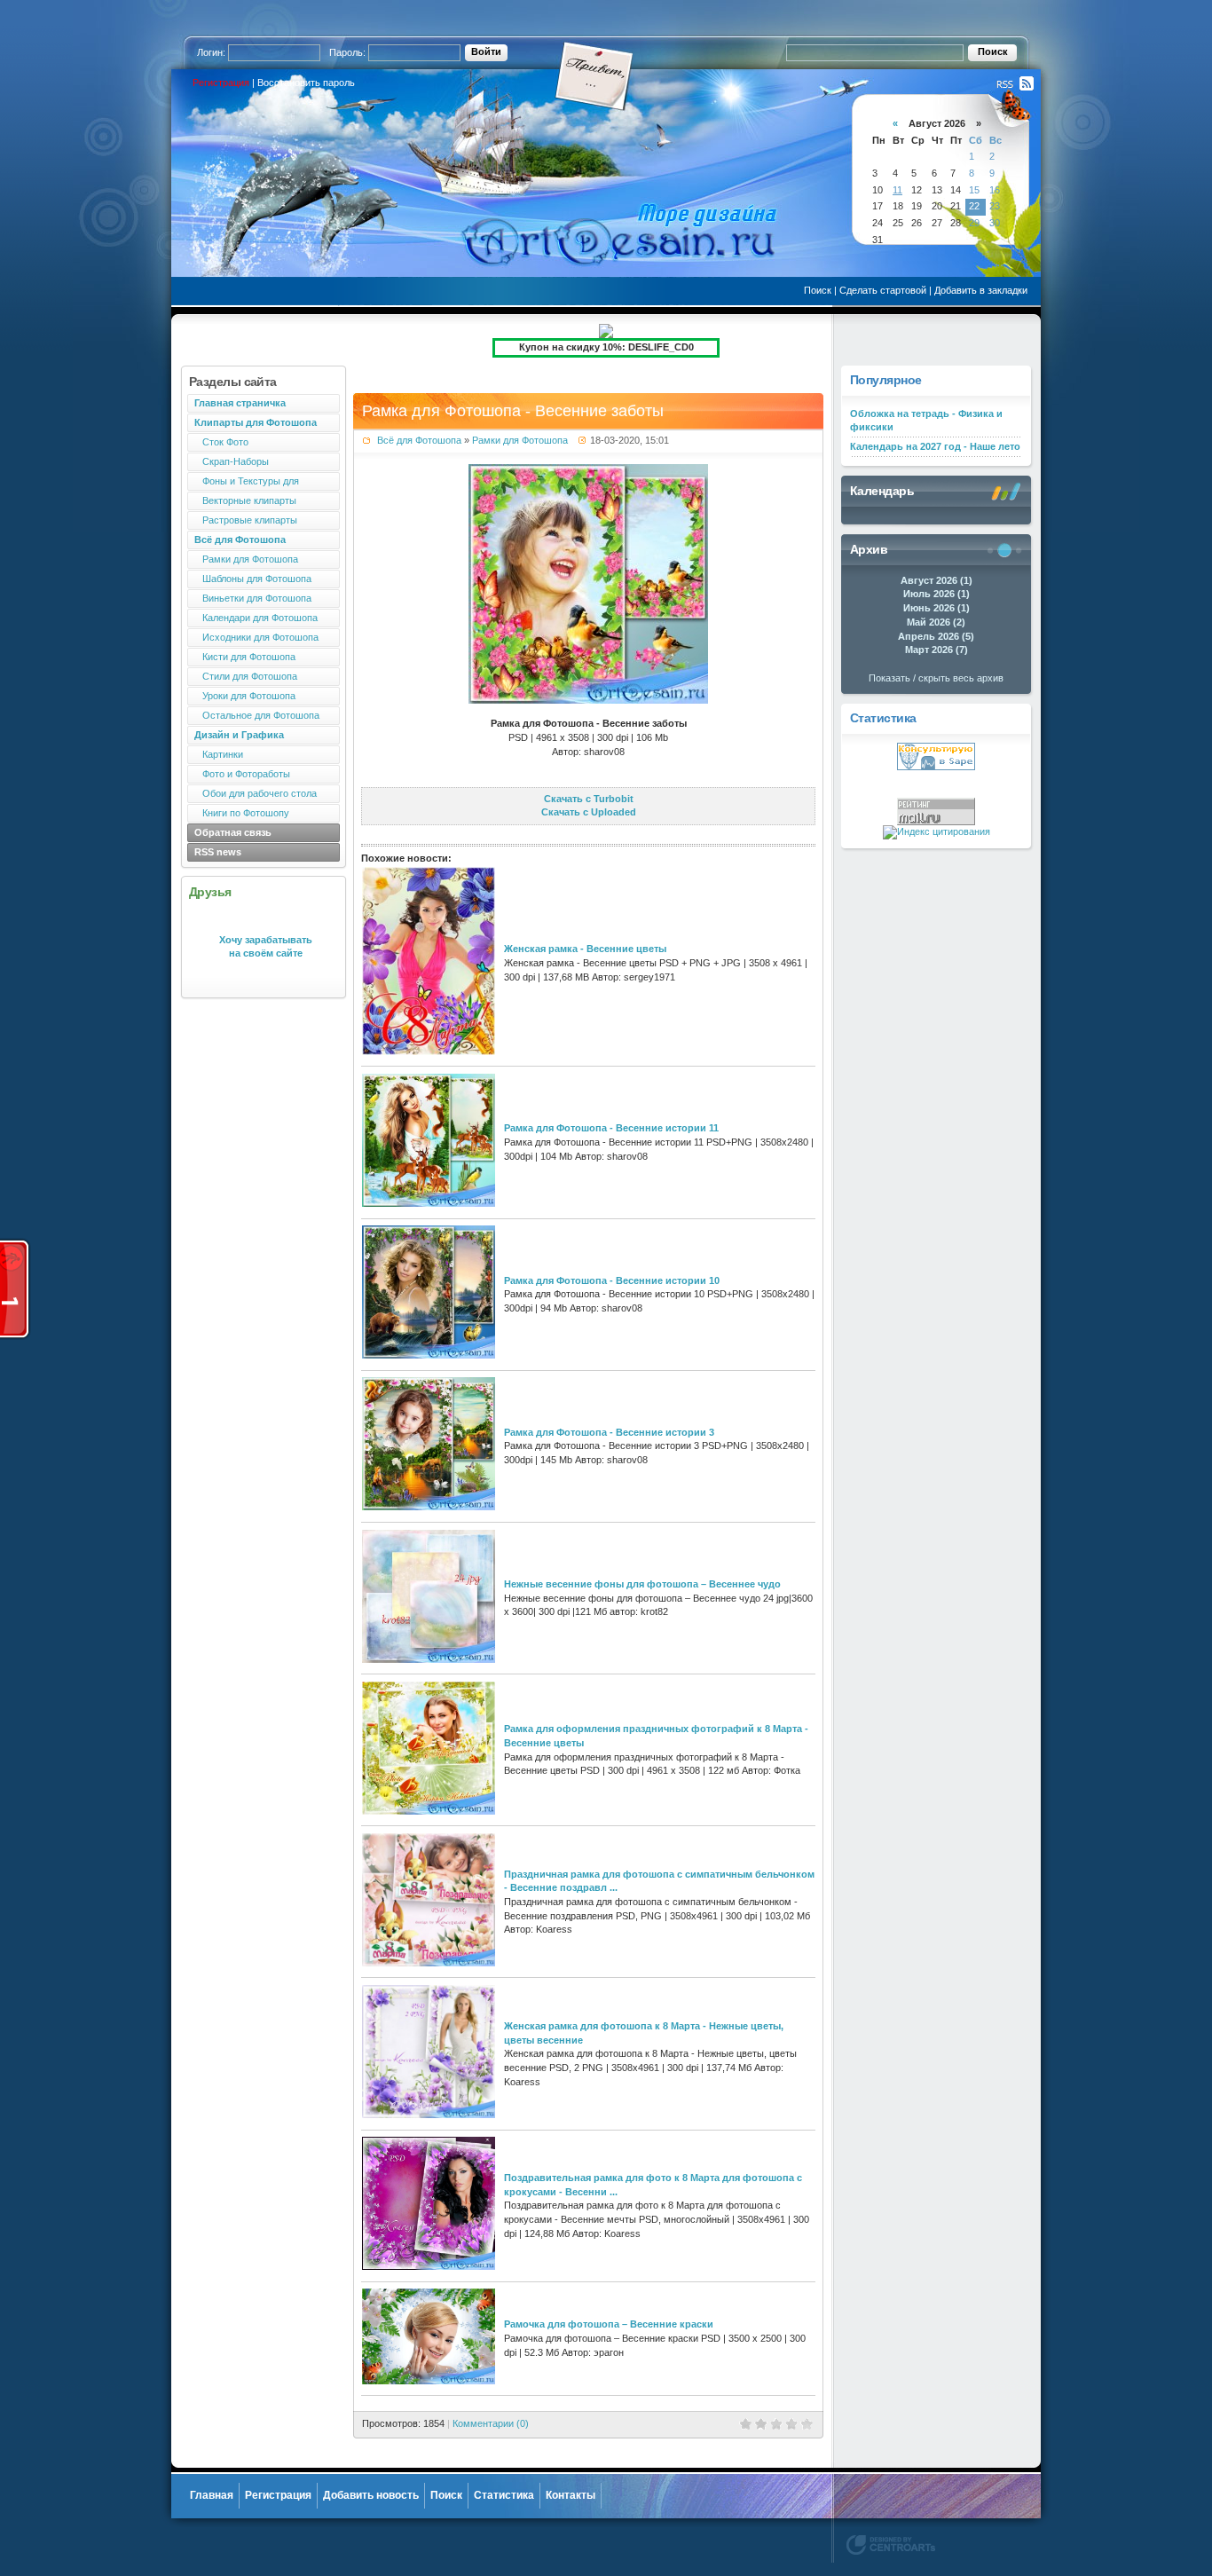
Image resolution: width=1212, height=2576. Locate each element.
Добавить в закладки (981, 290)
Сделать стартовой (883, 290)
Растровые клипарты (246, 520)
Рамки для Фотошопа (246, 559)
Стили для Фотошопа (246, 676)
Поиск (818, 290)
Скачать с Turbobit (589, 799)
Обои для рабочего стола (256, 793)
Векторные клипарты (245, 500)
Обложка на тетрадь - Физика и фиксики (926, 421)
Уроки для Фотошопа (245, 696)
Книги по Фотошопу (242, 813)
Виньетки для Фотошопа (253, 598)
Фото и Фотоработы (242, 774)
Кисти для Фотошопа (245, 657)
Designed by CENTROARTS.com (891, 2545)
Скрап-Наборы (232, 461)
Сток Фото (221, 442)
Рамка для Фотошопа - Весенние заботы (513, 411)
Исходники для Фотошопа (256, 637)
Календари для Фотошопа (256, 618)
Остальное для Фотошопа (257, 715)
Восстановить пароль (306, 83)
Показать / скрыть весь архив (936, 678)
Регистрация (221, 83)
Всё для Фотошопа (419, 440)
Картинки (219, 754)
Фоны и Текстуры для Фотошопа (243, 483)
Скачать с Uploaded (589, 812)
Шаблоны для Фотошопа (253, 579)
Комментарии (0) (491, 2423)
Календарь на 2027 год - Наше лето (935, 446)
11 (897, 190)
